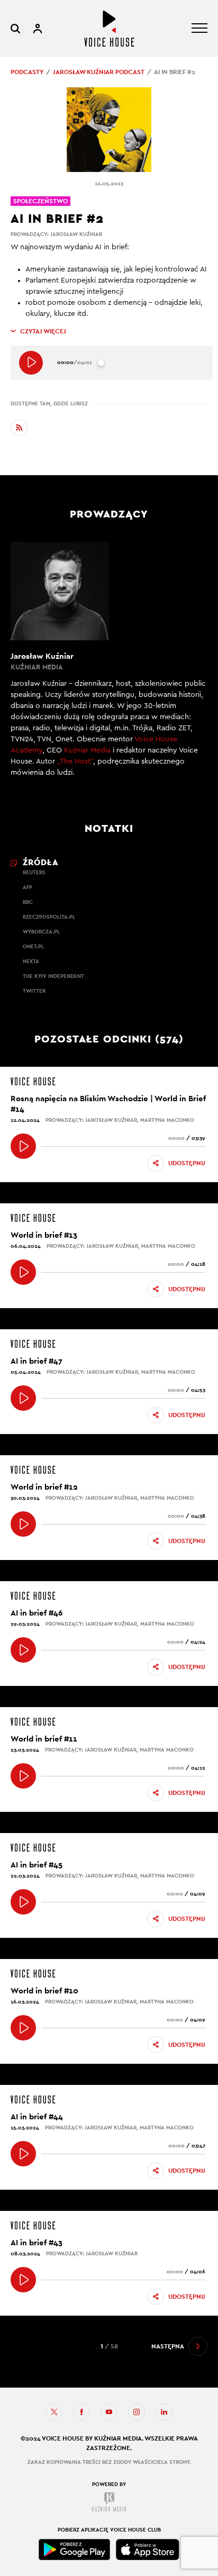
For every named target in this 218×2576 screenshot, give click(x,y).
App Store (148, 2550)
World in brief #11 (44, 1739)
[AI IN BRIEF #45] (23, 1902)
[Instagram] (137, 2412)
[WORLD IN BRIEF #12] (23, 1524)
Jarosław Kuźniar (76, 234)
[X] (54, 2412)
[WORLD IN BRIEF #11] (23, 1776)
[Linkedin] (164, 2412)
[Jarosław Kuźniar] (109, 666)
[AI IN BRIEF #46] (23, 1650)
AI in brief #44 (37, 2116)
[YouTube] (109, 2412)
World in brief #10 (44, 1990)
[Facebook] (81, 2412)
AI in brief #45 (37, 1865)
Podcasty (27, 72)
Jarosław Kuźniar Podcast (99, 72)
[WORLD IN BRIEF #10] (23, 2028)
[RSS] (19, 428)
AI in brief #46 (37, 1613)
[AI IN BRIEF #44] (23, 2154)
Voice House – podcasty (109, 29)
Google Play (75, 2550)
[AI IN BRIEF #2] (31, 363)
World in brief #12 (44, 1487)
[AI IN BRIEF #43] (23, 2280)
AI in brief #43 (37, 2242)
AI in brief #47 (37, 1361)
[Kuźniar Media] (109, 2502)
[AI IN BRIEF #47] (23, 1398)
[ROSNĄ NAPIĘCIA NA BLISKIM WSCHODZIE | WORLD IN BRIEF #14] (23, 1146)
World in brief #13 (44, 1235)
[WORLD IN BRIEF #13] (23, 1272)
